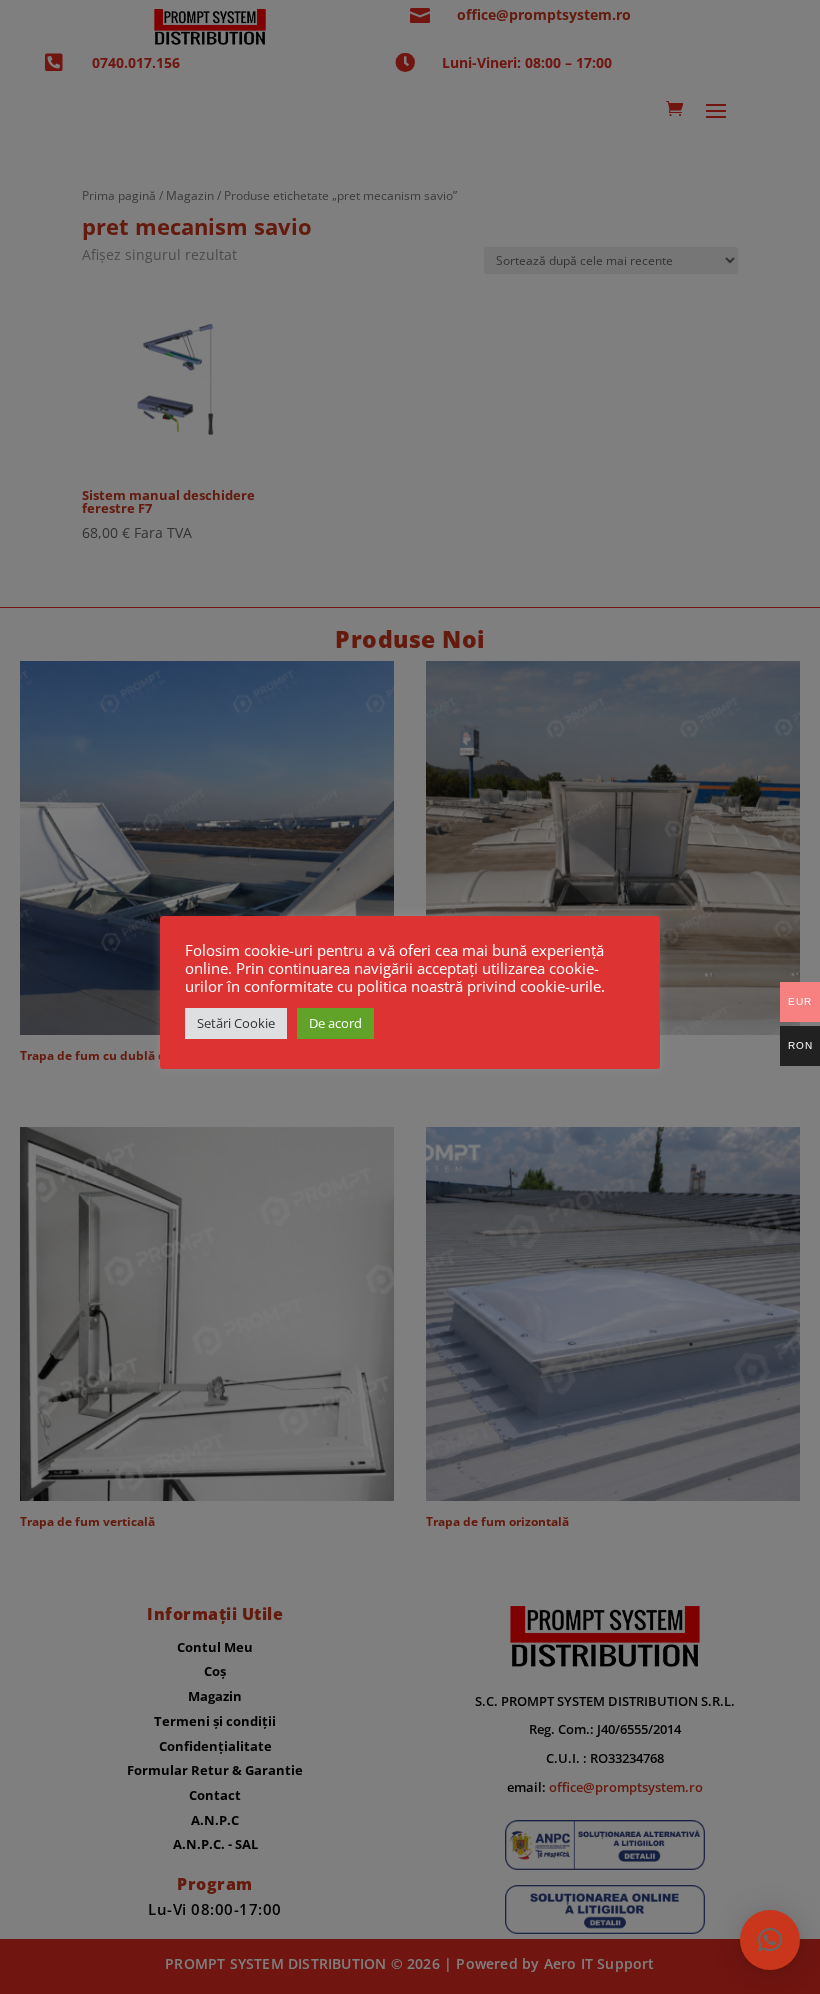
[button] (770, 1940)
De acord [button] (335, 1023)
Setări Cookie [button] (236, 1023)
